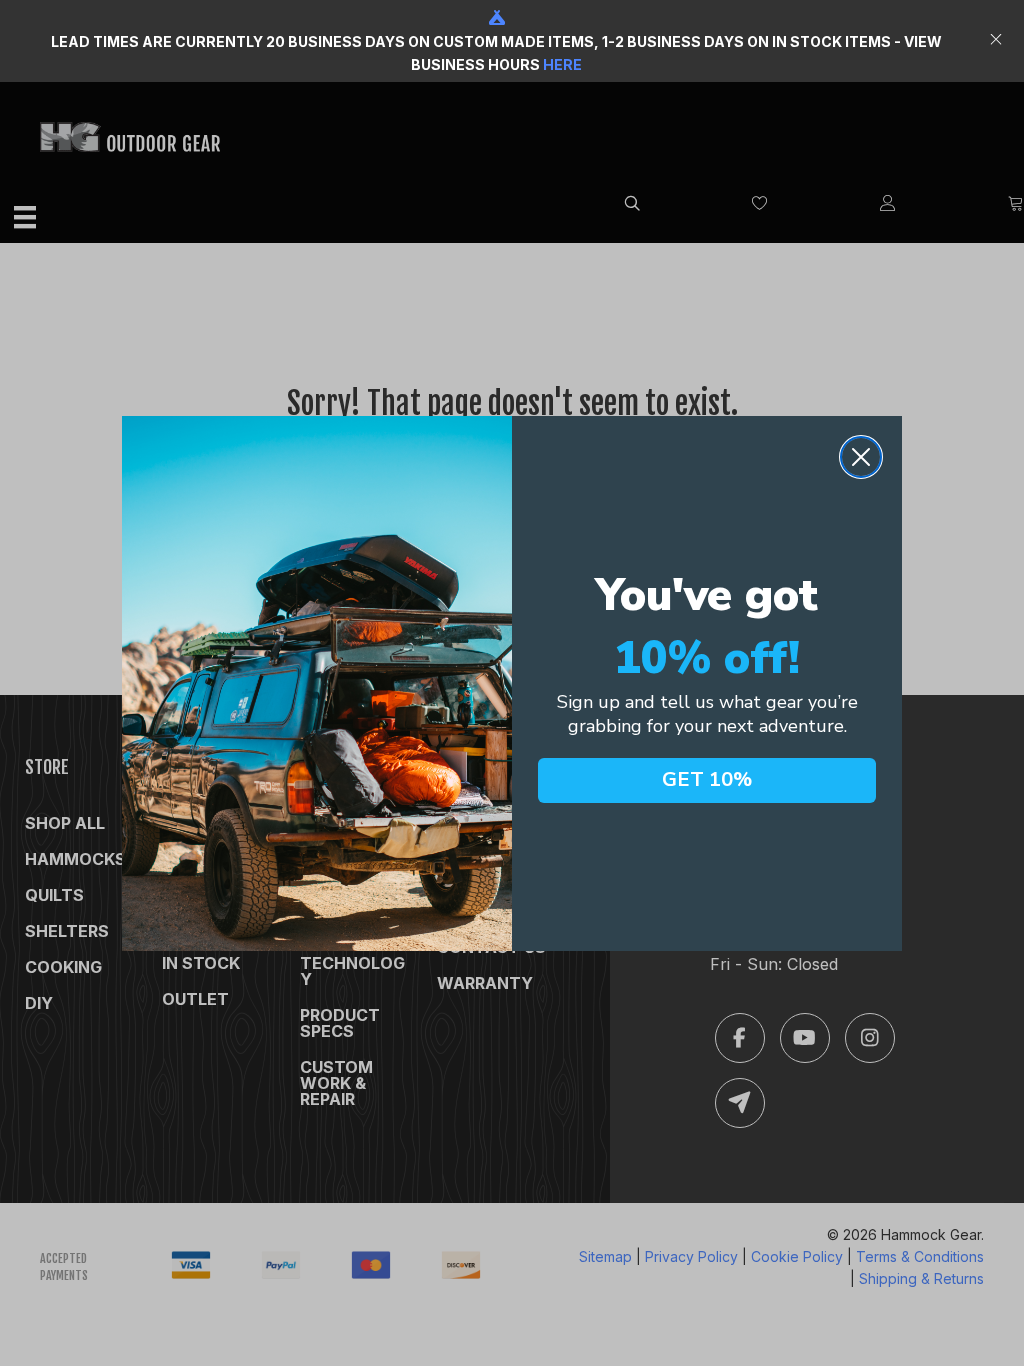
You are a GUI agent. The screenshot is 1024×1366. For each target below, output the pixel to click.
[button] (998, 41)
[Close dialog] (861, 457)
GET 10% (707, 779)
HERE (562, 64)
